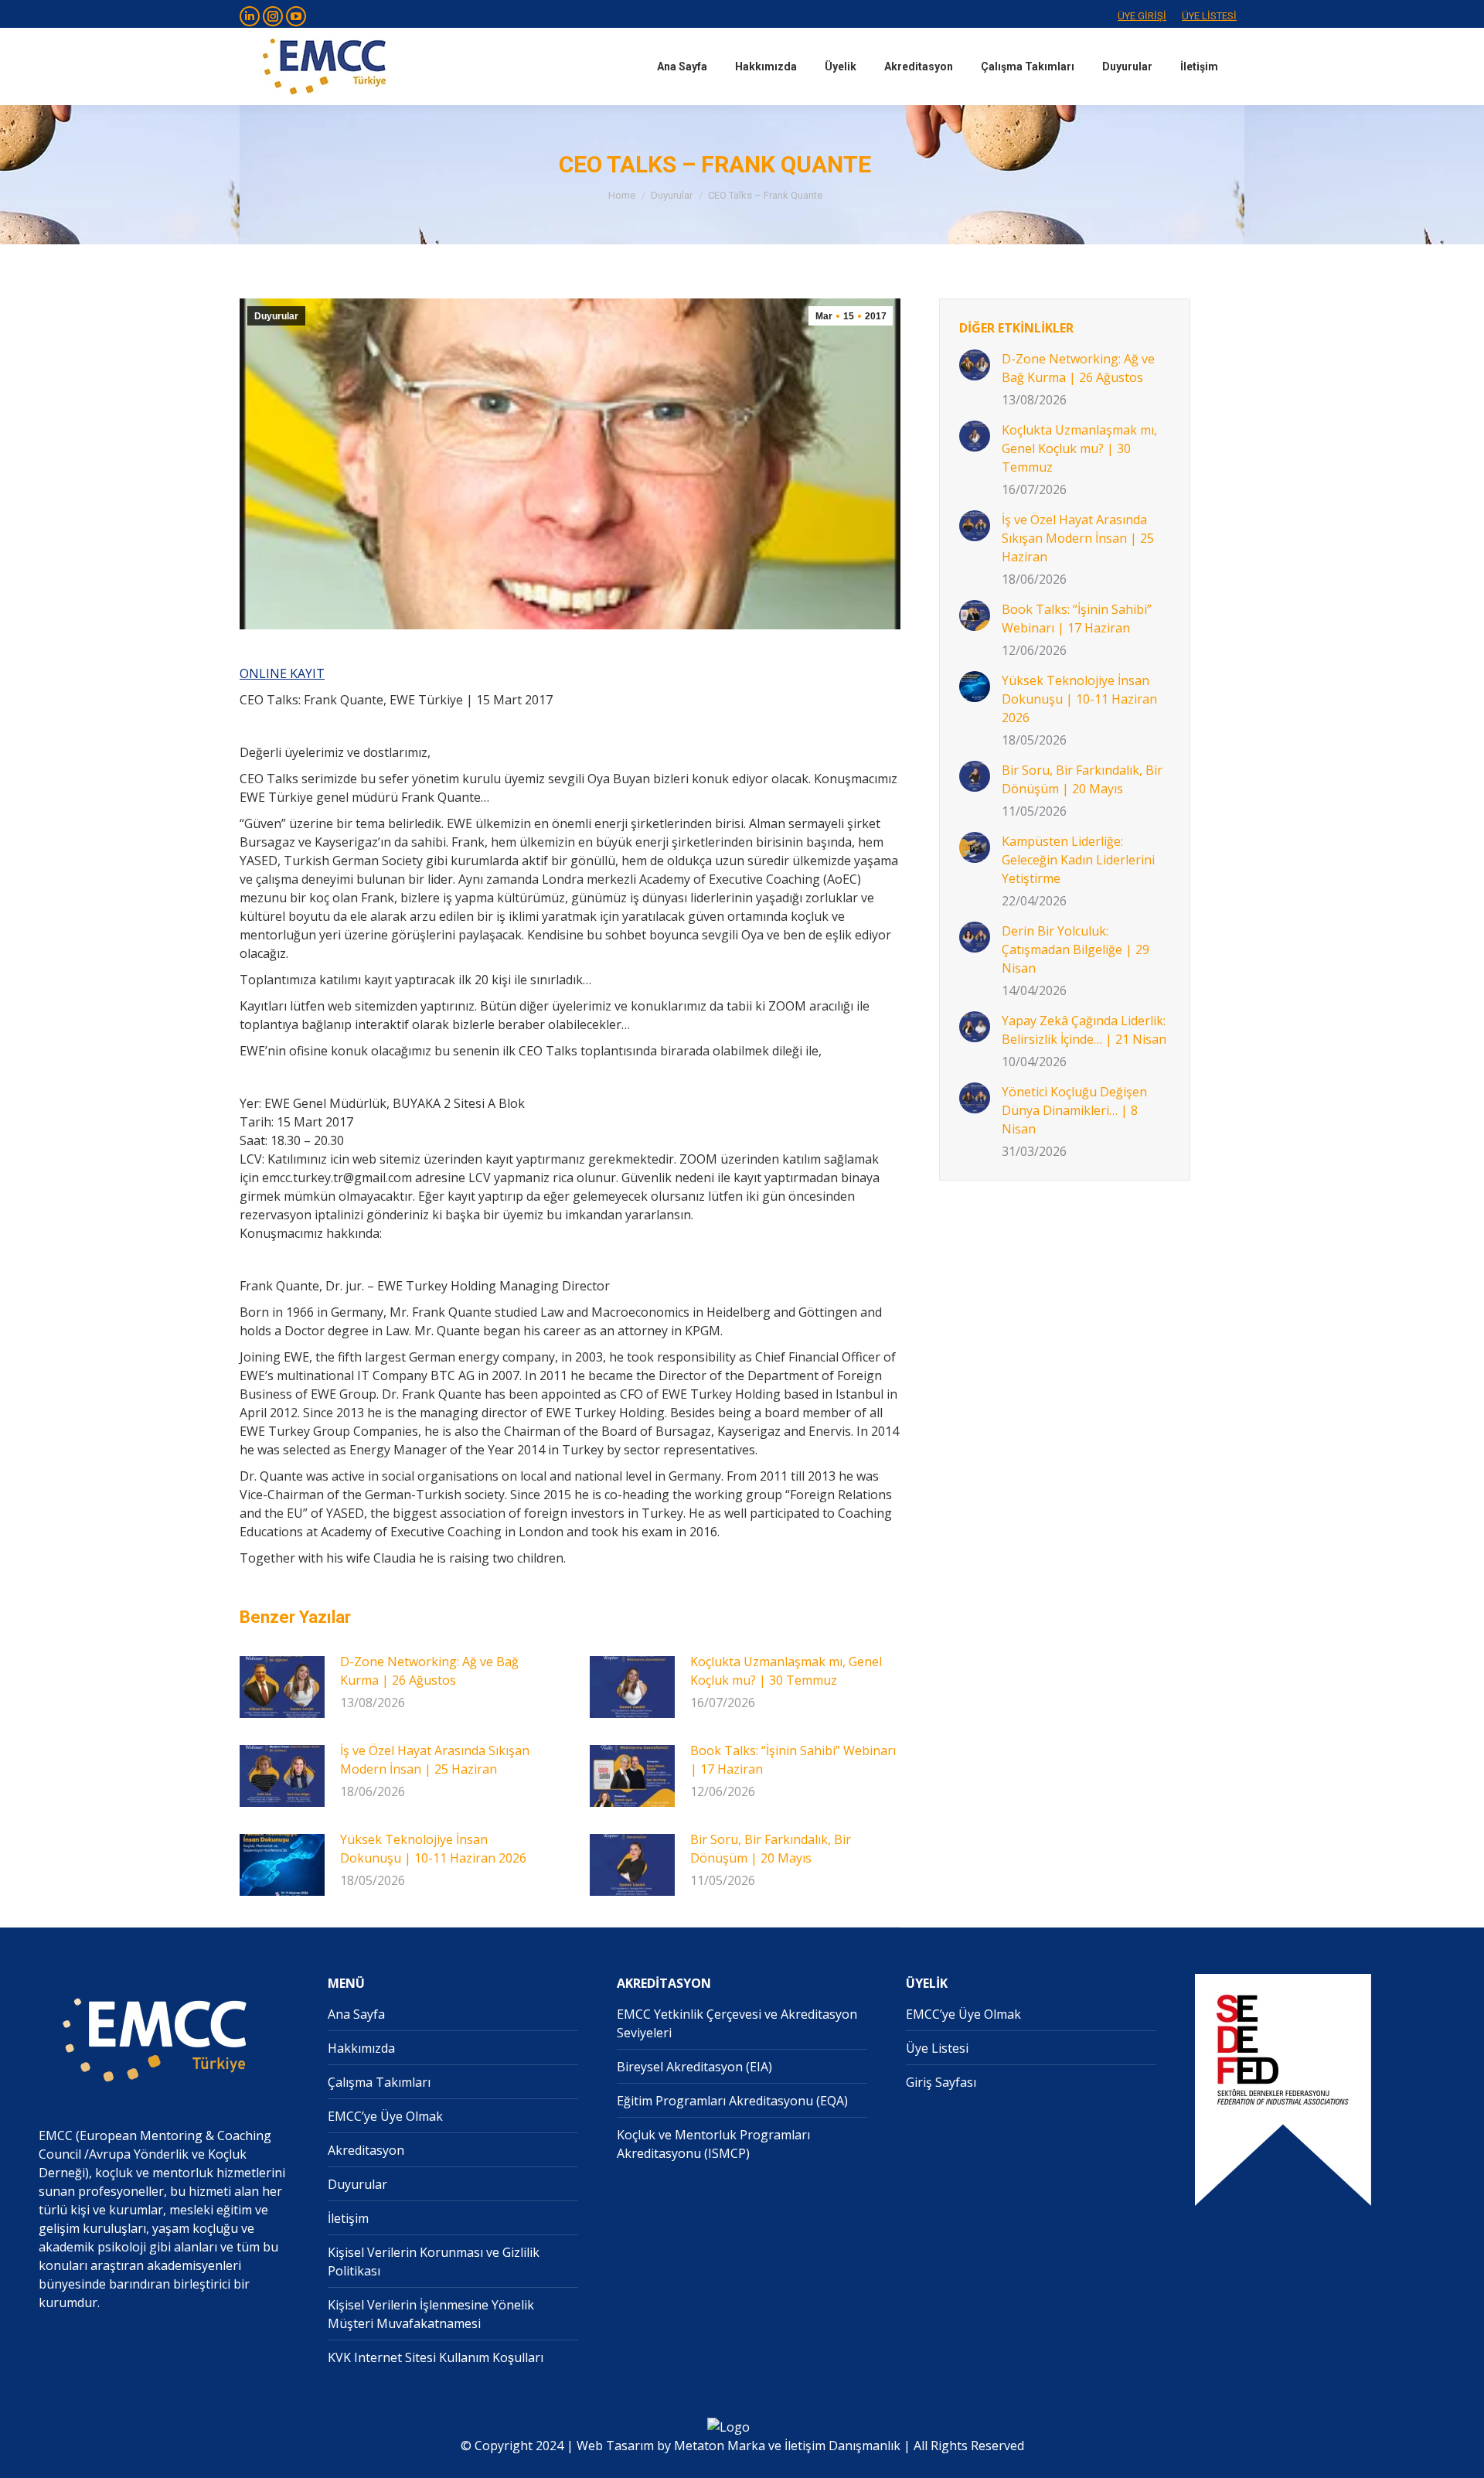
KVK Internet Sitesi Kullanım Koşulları (436, 2357)
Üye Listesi (937, 2048)
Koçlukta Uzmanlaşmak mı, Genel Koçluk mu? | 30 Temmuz (786, 1671)
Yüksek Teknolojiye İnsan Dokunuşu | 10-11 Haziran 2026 (433, 1849)
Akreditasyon (366, 2150)
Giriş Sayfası (941, 2082)
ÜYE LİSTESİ (1209, 16)
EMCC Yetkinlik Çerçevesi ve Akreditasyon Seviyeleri (737, 2023)
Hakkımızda (361, 2048)
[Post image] (282, 1687)
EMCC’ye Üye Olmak (385, 2116)
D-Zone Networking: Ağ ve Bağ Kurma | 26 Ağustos (429, 1671)
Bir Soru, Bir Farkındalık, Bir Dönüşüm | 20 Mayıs (771, 1849)
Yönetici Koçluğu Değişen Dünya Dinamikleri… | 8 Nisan (1074, 1110)
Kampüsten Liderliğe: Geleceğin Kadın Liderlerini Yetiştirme (1078, 860)
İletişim (348, 2218)
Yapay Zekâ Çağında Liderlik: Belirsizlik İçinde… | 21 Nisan (1084, 1030)
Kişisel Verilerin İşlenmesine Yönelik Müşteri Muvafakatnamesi (431, 2314)
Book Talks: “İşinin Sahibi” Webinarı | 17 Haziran (793, 1760)
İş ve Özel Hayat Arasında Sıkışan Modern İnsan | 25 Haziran (435, 1760)
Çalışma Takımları (379, 2082)
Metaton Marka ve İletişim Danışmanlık (787, 2446)
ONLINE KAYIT (282, 673)
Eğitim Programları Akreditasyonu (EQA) (732, 2101)
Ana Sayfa (356, 2014)
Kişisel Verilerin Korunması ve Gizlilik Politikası (434, 2262)
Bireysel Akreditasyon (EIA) (694, 2067)
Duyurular (276, 316)
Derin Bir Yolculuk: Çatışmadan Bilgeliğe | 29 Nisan (1076, 949)
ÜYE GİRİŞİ (1142, 16)
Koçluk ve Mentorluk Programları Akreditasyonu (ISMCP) (713, 2144)
